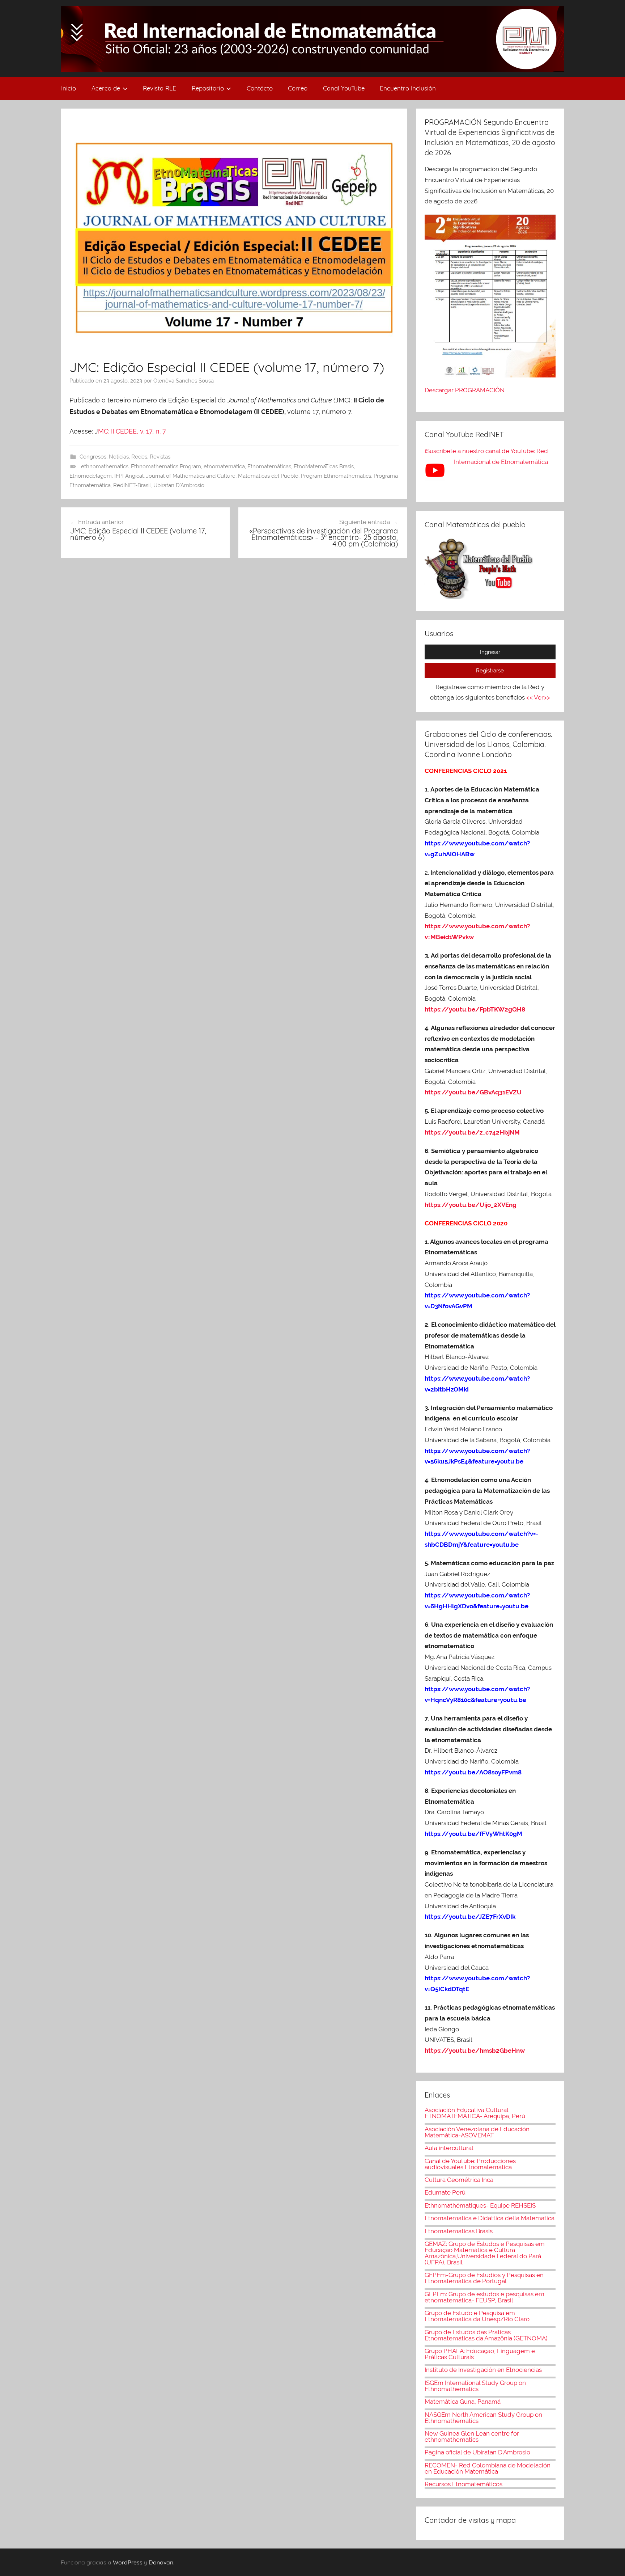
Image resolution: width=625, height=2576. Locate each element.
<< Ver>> (538, 697)
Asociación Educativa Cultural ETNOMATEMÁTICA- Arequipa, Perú (475, 2113)
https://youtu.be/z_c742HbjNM (472, 1132)
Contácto (260, 88)
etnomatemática (224, 466)
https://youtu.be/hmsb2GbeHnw (475, 2051)
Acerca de (106, 88)
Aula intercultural (449, 2148)
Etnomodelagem (91, 476)
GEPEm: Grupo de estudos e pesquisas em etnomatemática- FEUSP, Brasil (484, 2297)
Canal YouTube (344, 88)
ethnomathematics (105, 466)
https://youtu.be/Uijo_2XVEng (471, 1205)
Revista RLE (160, 88)
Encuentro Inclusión (408, 88)
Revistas (160, 457)
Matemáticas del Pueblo (268, 476)
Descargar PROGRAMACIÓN (465, 390)
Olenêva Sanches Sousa (184, 381)
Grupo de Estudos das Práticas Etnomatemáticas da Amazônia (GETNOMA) (486, 2335)
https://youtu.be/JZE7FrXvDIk (470, 1917)
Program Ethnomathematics (336, 476)
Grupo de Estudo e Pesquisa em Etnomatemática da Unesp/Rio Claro (477, 2316)
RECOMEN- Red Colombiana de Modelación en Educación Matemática (488, 2468)
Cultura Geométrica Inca (459, 2180)
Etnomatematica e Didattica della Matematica (490, 2218)
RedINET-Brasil (132, 485)
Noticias (119, 457)
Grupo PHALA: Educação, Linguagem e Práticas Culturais (480, 2354)
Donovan (161, 2562)
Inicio (69, 88)
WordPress (128, 2562)
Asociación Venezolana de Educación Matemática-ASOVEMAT (477, 2132)
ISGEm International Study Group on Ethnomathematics (475, 2386)
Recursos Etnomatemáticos (464, 2484)
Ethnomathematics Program (166, 466)
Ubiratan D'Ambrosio (179, 485)
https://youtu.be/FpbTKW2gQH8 (475, 1009)
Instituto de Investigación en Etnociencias (483, 2370)
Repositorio (208, 88)
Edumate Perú (445, 2192)
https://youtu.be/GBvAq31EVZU (473, 1092)
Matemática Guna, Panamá (463, 2402)
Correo (298, 88)
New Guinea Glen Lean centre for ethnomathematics (472, 2436)
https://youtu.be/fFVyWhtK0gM (473, 1834)
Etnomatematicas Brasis (459, 2231)
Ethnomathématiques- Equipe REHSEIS (480, 2205)
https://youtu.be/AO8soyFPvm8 (474, 1772)
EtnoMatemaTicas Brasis (324, 466)
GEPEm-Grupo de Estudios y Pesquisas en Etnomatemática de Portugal (484, 2278)
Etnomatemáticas (269, 466)
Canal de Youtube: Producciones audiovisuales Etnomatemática (470, 2164)
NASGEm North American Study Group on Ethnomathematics (483, 2418)
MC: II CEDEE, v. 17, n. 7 (132, 431)
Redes (139, 457)
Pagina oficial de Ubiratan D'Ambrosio (477, 2452)
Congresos (93, 457)
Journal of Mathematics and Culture (191, 476)
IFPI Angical (129, 476)
